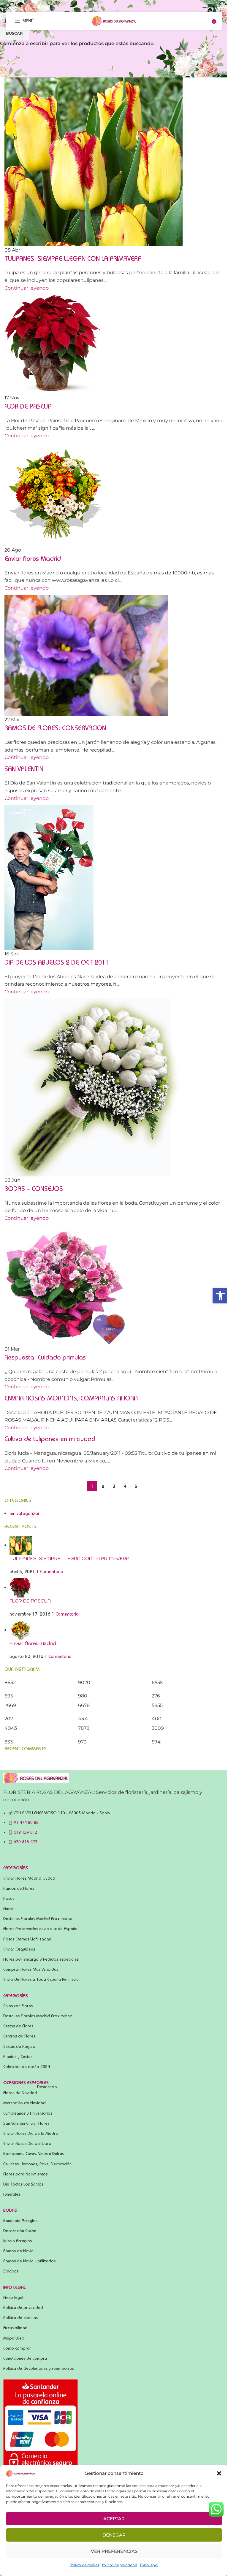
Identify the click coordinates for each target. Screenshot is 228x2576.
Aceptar (114, 2519)
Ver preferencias (114, 2551)
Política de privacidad (120, 2565)
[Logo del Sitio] (114, 20)
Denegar (114, 2535)
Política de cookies (84, 2565)
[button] (219, 2473)
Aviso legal (149, 2565)
